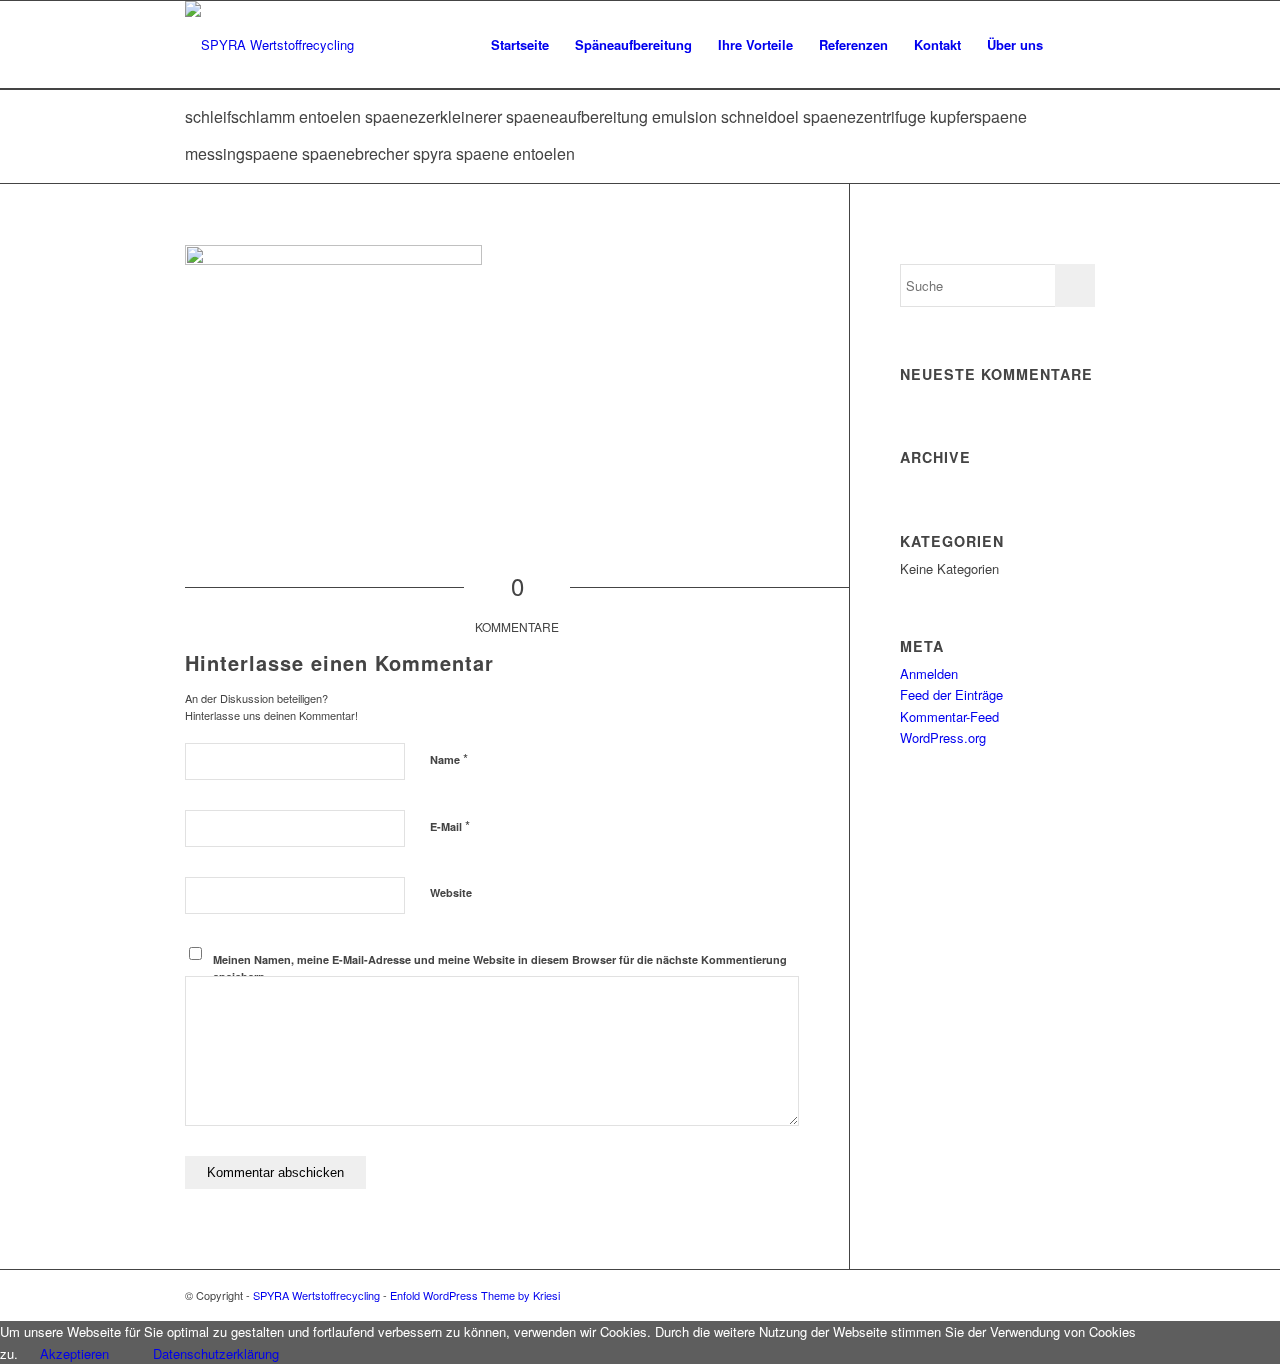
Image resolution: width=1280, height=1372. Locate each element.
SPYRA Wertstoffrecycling (316, 1295)
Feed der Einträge (951, 694)
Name (449, 758)
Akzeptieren (74, 1353)
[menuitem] (520, 45)
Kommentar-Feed (949, 716)
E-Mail (450, 825)
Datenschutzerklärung (216, 1353)
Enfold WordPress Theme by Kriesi (475, 1295)
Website (451, 892)
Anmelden (929, 673)
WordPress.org (943, 737)
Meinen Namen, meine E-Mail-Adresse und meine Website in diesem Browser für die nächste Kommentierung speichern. (500, 968)
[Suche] (1075, 45)
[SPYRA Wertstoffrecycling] (269, 45)
